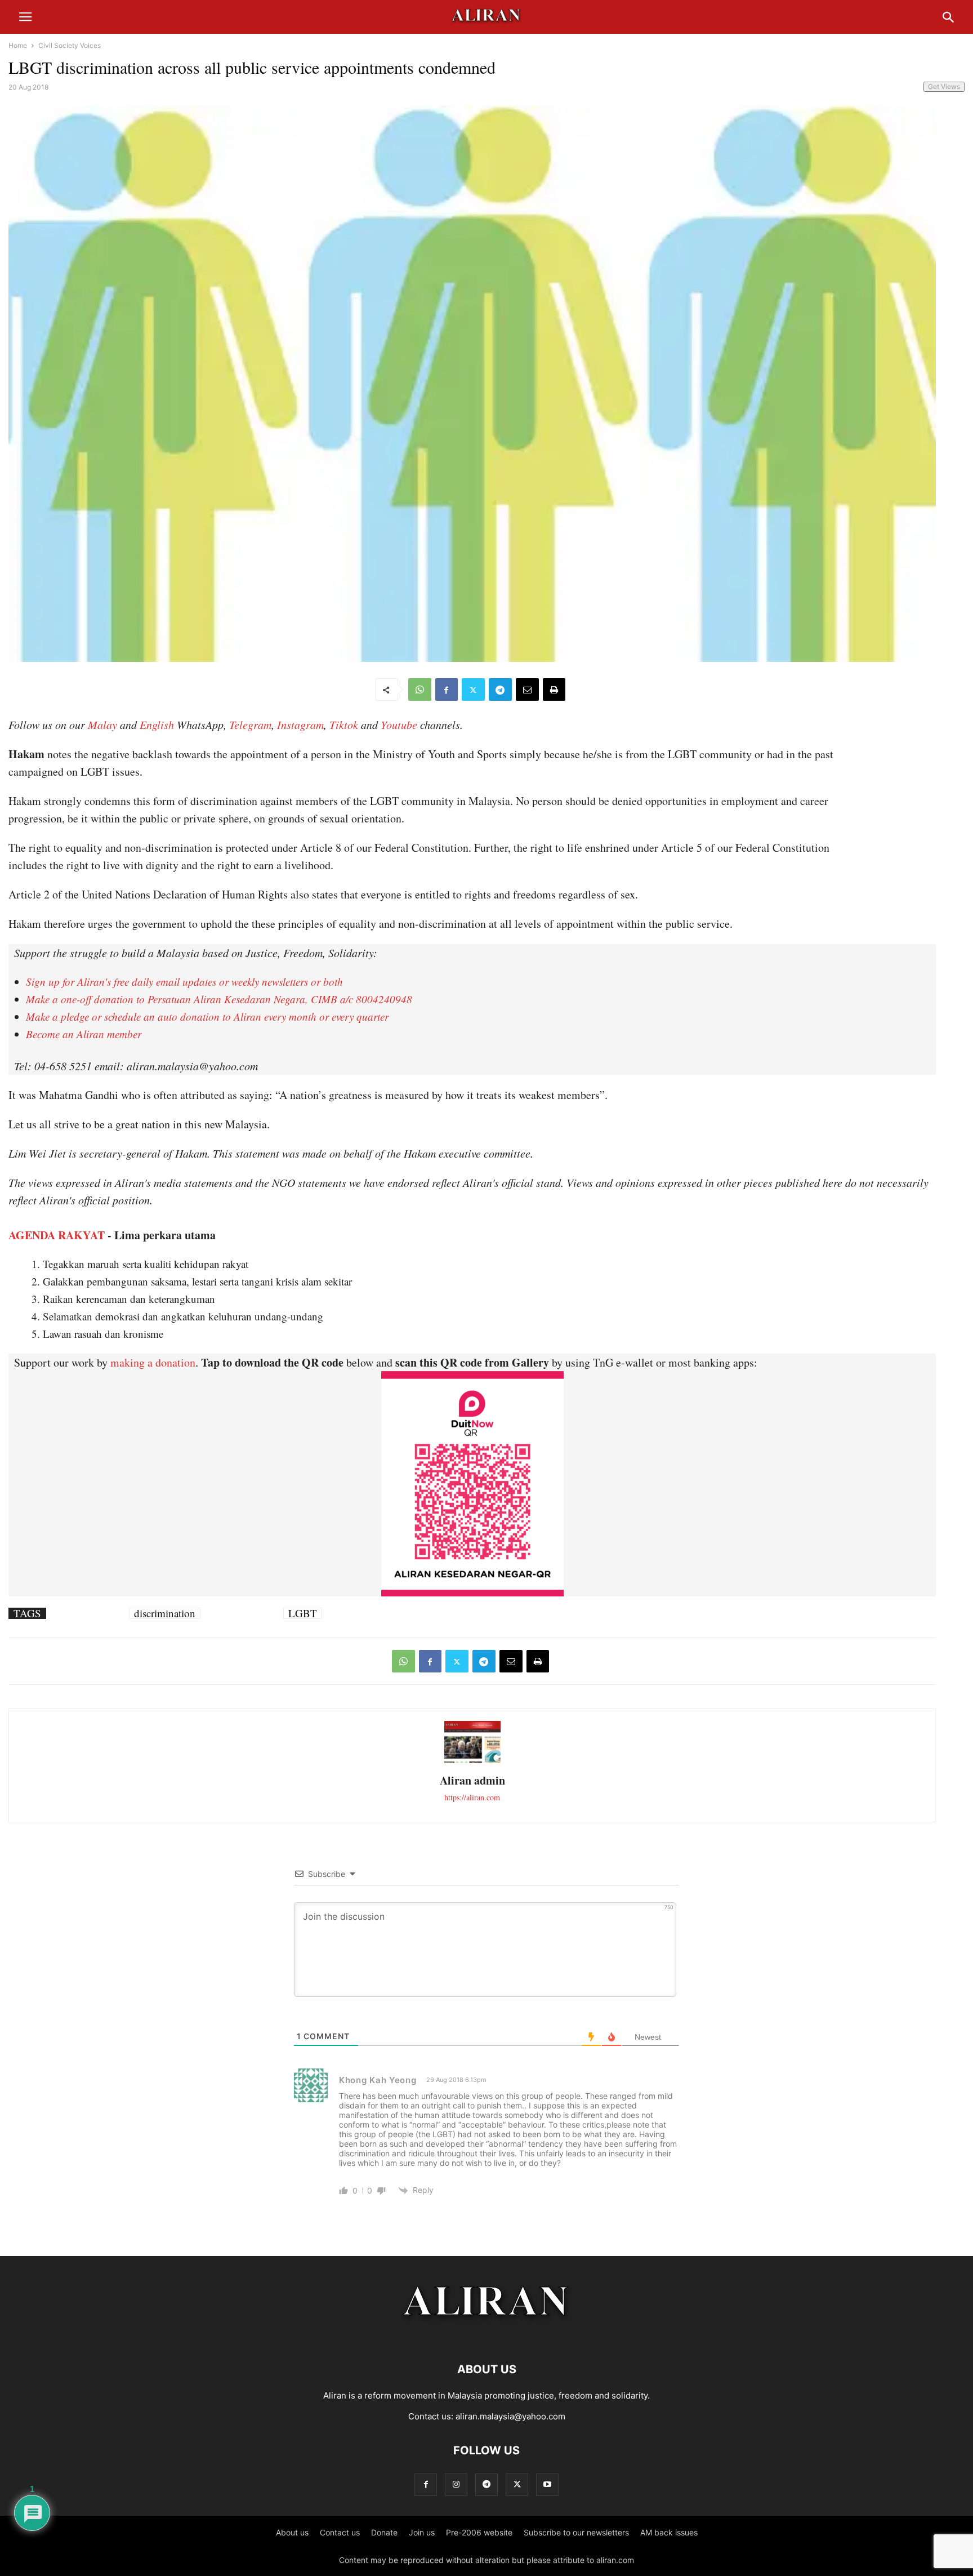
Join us (422, 2532)
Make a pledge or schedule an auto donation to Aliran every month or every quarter (207, 1016)
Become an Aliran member (84, 1034)
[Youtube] (547, 2484)
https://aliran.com (472, 1797)
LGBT (303, 1613)
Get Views (944, 86)
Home (18, 45)
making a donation (153, 1362)
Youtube (399, 724)
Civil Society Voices (70, 45)
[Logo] (487, 2335)
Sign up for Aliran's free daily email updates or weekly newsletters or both (184, 982)
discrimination (165, 1613)
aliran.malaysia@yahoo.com (510, 2416)
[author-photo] (472, 1762)
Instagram (300, 724)
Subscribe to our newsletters (576, 2532)
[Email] (527, 689)
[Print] (554, 689)
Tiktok (344, 724)
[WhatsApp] (420, 689)
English (157, 724)
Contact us (340, 2532)
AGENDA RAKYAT (57, 1235)
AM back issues (669, 2532)
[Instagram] (456, 2484)
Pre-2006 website (479, 2532)
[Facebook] (447, 689)
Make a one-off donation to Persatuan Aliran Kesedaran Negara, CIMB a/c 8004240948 (219, 999)
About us (292, 2532)
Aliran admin (472, 1780)
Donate (384, 2532)
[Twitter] (473, 689)
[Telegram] (500, 689)
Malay (102, 724)
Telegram (250, 724)
